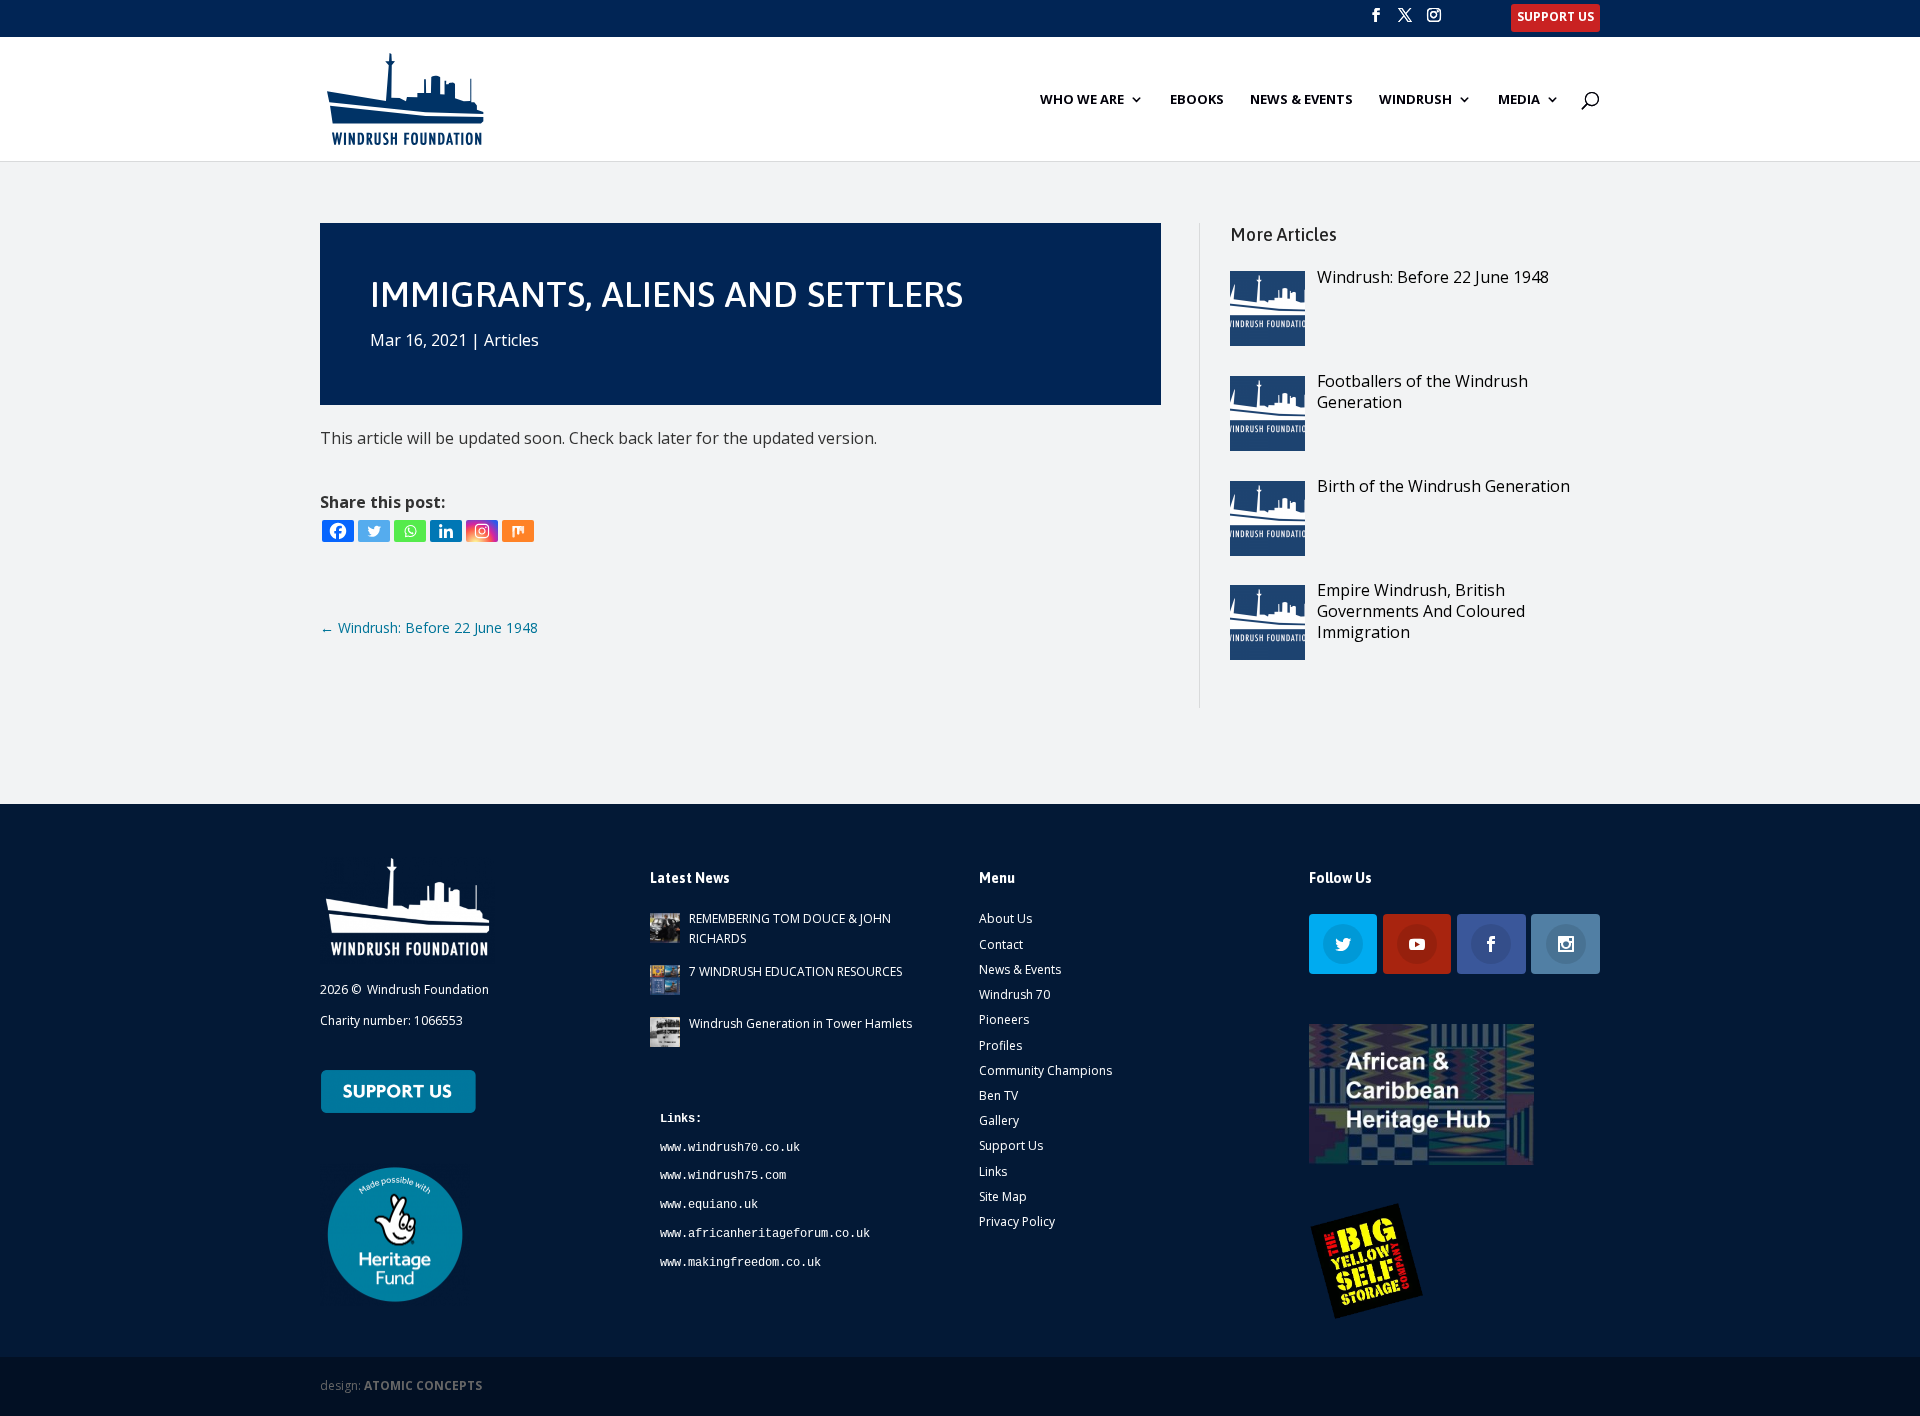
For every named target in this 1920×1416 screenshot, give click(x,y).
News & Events (1301, 100)
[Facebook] (338, 531)
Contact (1001, 944)
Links (993, 1171)
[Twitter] (374, 531)
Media (1519, 100)
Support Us (1011, 1145)
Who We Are (1082, 100)
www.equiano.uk (709, 1205)
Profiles (1000, 1045)
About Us (1005, 918)
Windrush (1415, 100)
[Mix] (518, 531)
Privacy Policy (1017, 1221)
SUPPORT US (1555, 18)
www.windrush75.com (723, 1176)
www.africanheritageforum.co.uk (765, 1234)
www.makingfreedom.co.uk (740, 1263)
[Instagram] (482, 531)
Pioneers (1004, 1019)
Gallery (999, 1120)
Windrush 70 (1014, 994)
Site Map (1003, 1196)
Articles (511, 340)
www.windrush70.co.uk (730, 1148)
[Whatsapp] (410, 531)
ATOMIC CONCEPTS (423, 1385)
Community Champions (1045, 1070)
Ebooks (1197, 100)
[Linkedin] (446, 531)
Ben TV (998, 1095)
